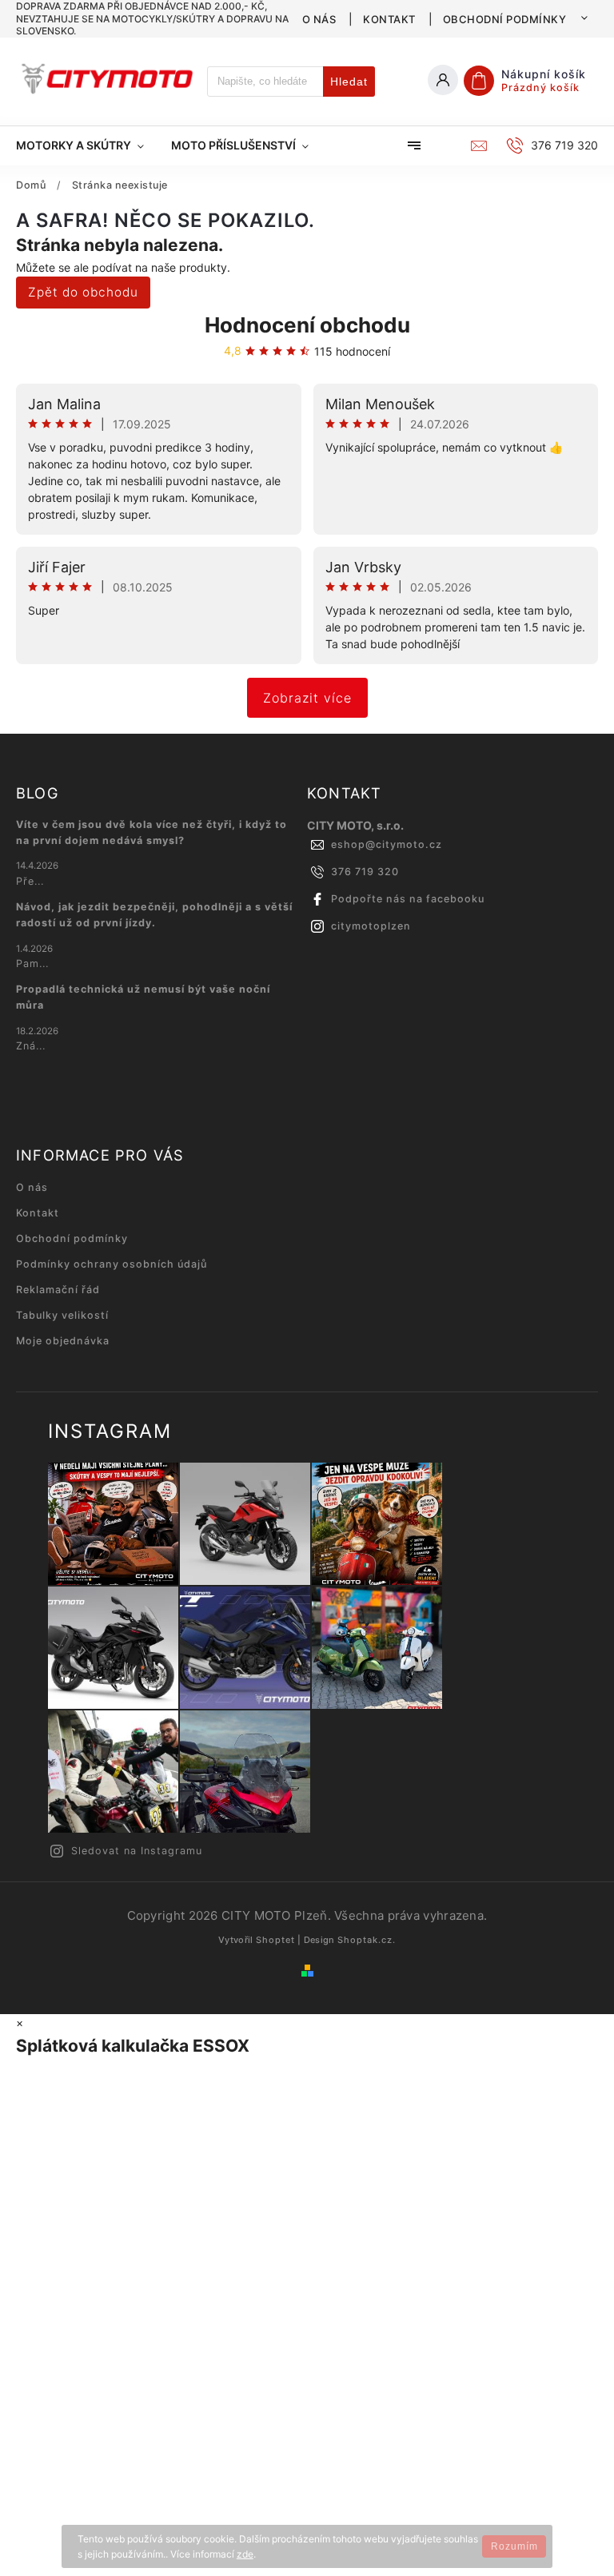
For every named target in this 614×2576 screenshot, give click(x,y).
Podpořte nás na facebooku (408, 899)
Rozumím (514, 2546)
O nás (319, 19)
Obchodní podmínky (505, 19)
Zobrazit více (307, 698)
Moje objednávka (63, 1341)
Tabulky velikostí (62, 1315)
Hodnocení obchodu (307, 325)
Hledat (349, 82)
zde (245, 2554)
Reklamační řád (58, 1290)
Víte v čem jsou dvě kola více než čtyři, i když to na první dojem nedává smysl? (152, 832)
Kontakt (389, 19)
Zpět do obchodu (83, 292)
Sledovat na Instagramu (137, 1851)
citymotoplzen (371, 926)
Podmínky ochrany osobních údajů (112, 1264)
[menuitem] (87, 145)
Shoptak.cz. (367, 1940)
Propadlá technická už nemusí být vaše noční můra (143, 997)
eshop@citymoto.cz (387, 844)
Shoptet (275, 1940)
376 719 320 (365, 872)
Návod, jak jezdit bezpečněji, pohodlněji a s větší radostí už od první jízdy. (154, 915)
